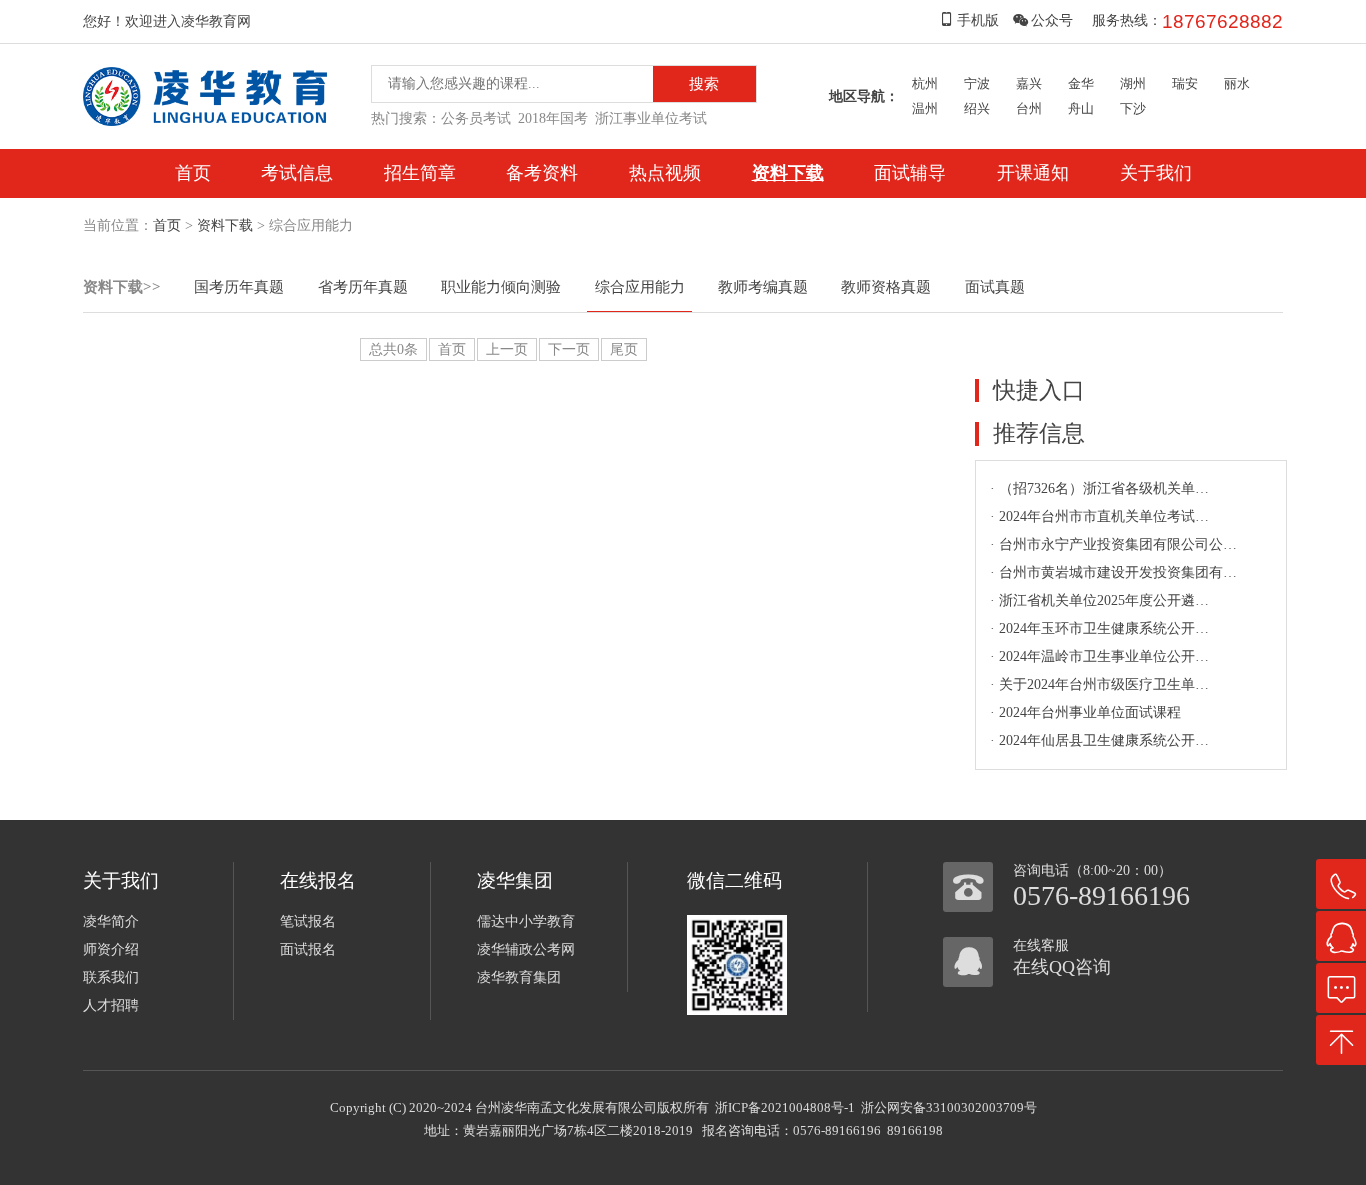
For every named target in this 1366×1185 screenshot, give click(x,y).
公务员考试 (476, 118)
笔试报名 (308, 921)
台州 (1029, 108)
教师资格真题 (886, 287)
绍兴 (977, 108)
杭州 (925, 83)
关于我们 (1156, 173)
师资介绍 (111, 949)
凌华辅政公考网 (526, 949)
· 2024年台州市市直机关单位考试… (1099, 516)
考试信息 (297, 173)
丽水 (1237, 83)
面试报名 (308, 949)
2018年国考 (553, 118)
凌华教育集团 (519, 977)
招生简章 (420, 173)
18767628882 (1222, 21)
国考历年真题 (239, 287)
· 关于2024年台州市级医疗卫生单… (1099, 684)
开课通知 (1033, 173)
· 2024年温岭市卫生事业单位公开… (1099, 656)
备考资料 (542, 173)
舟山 (1081, 108)
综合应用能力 (640, 287)
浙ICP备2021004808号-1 (785, 1107)
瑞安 (1185, 83)
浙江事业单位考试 (651, 118)
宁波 (977, 83)
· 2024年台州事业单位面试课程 (1085, 712)
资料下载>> (122, 287)
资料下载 (788, 173)
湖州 (1133, 83)
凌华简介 (111, 921)
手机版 (978, 20)
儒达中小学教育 (526, 921)
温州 (925, 108)
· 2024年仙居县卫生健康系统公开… (1099, 740)
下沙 (1133, 108)
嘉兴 (1029, 83)
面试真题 (995, 287)
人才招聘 (111, 1005)
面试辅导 (910, 173)
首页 (193, 173)
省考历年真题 (363, 287)
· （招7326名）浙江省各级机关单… (1099, 488)
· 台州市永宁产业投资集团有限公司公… (1113, 544)
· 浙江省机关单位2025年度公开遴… (1099, 600)
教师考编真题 (763, 287)
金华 (1081, 83)
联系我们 (111, 977)
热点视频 (665, 173)
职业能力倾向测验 (501, 287)
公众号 (1052, 20)
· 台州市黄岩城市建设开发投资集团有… (1113, 572)
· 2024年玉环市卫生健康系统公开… (1099, 628)
